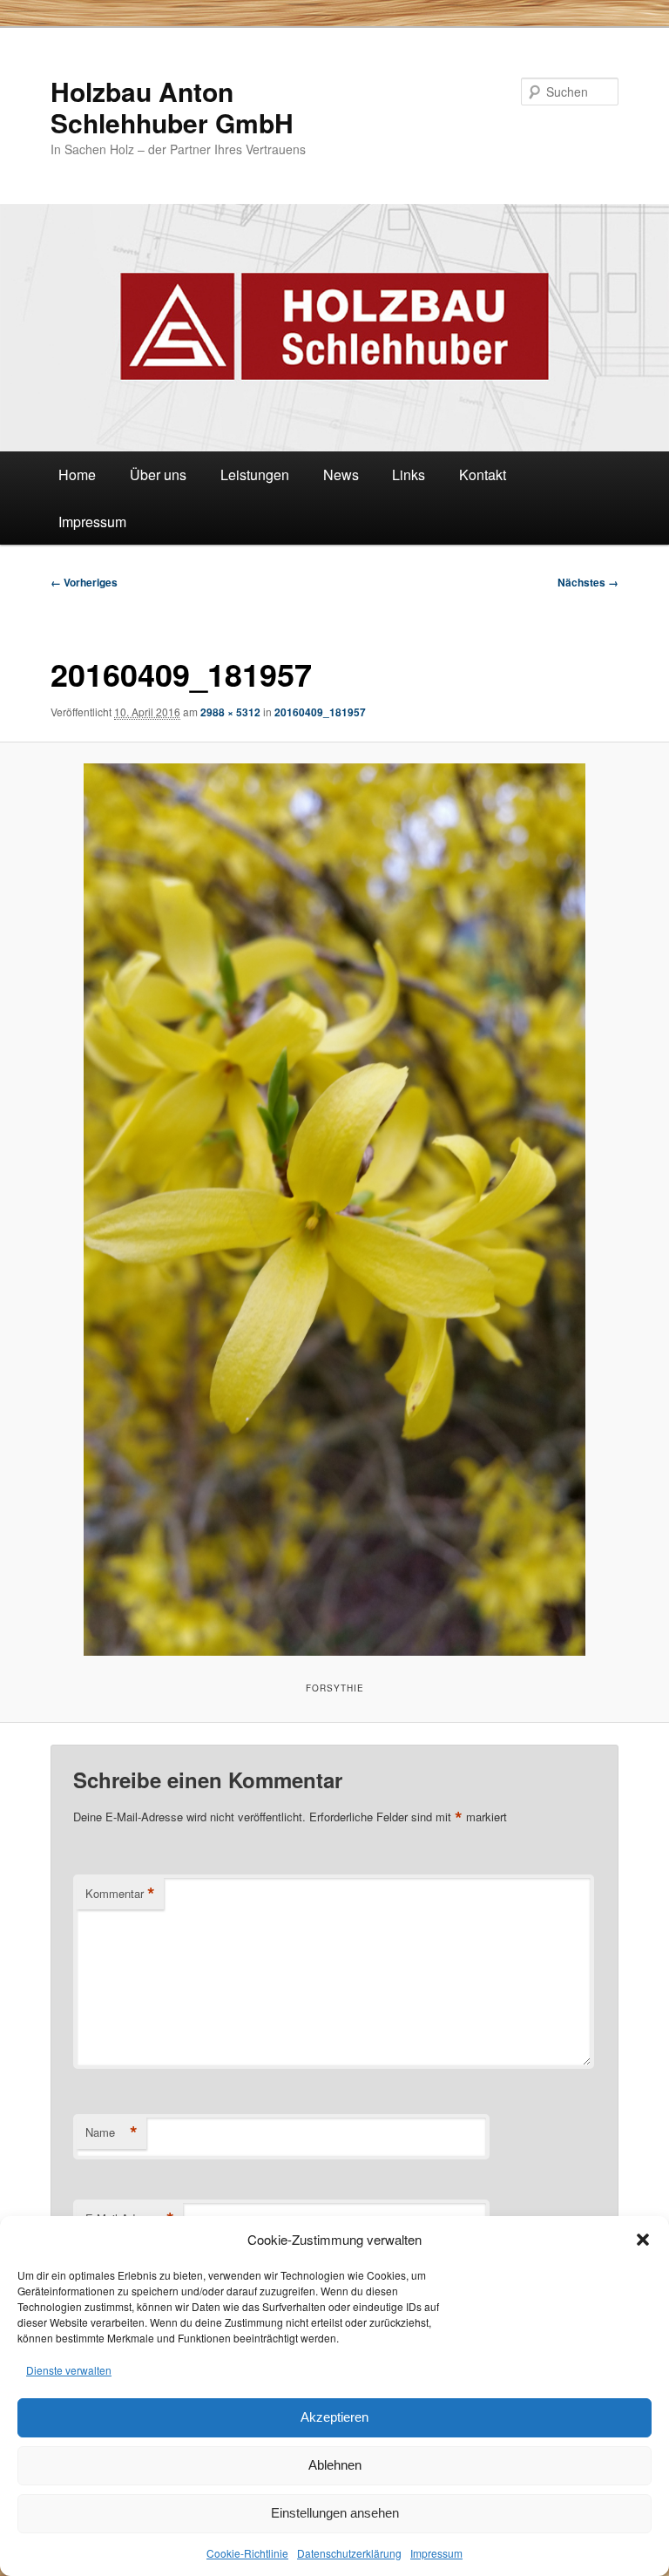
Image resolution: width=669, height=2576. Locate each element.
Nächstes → (588, 582)
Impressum (436, 2553)
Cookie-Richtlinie (247, 2553)
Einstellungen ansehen (335, 2513)
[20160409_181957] (334, 1210)
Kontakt (483, 475)
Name (111, 2132)
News (341, 475)
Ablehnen (335, 2465)
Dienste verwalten (69, 2370)
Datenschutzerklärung (349, 2553)
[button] (643, 2240)
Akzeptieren (334, 2417)
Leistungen (255, 475)
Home (77, 475)
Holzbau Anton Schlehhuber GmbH (172, 107)
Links (409, 475)
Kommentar (120, 1894)
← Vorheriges (84, 582)
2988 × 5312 (230, 712)
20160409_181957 (320, 712)
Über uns (158, 475)
